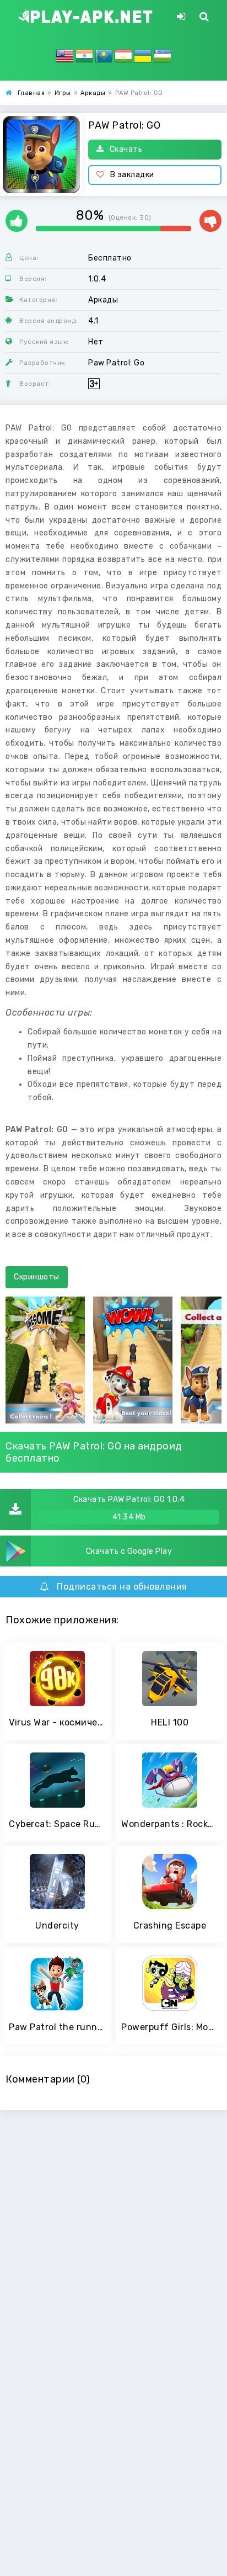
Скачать (126, 149)
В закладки (132, 175)
